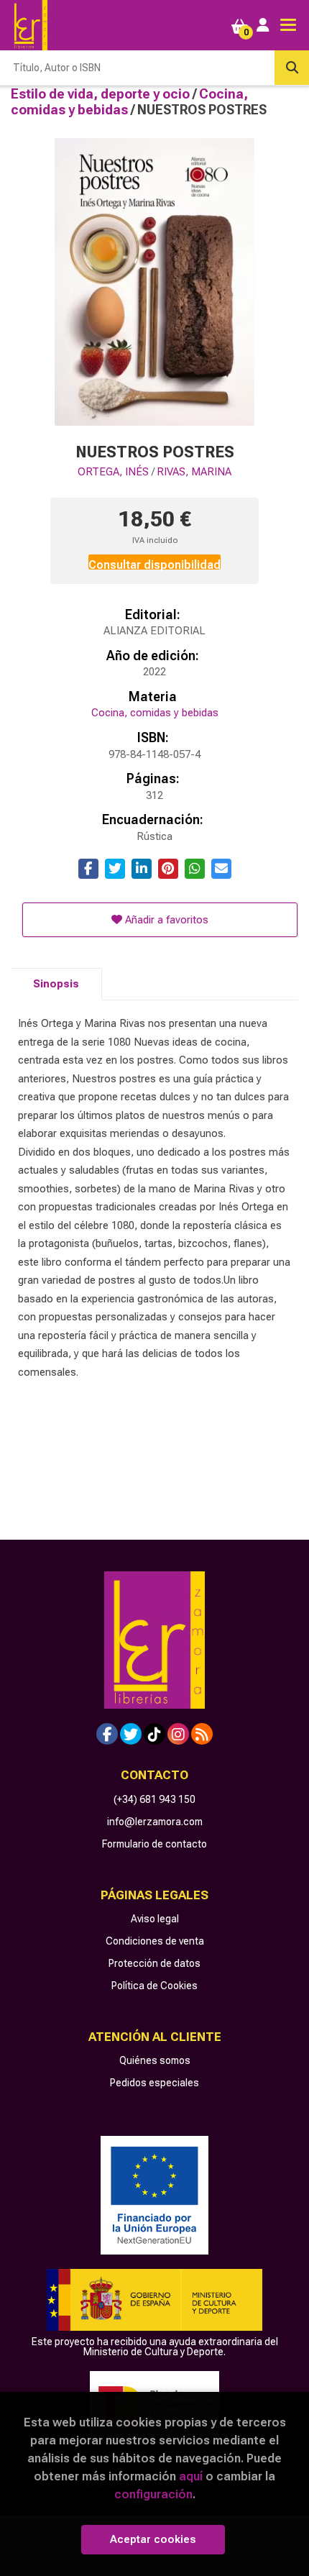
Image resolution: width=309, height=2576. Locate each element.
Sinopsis (56, 984)
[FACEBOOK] (107, 1734)
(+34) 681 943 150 (154, 1799)
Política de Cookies (154, 1986)
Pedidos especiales (154, 2083)
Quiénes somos (155, 2060)
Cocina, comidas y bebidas (129, 102)
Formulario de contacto (154, 1844)
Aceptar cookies (153, 2539)
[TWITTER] (131, 1734)
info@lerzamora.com (155, 1822)
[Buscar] (292, 68)
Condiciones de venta (155, 1941)
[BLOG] (202, 1734)
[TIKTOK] (154, 1734)
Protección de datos (154, 1963)
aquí (191, 2476)
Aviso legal (155, 1919)
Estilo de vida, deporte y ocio (102, 94)
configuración (153, 2494)
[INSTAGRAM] (178, 1734)
